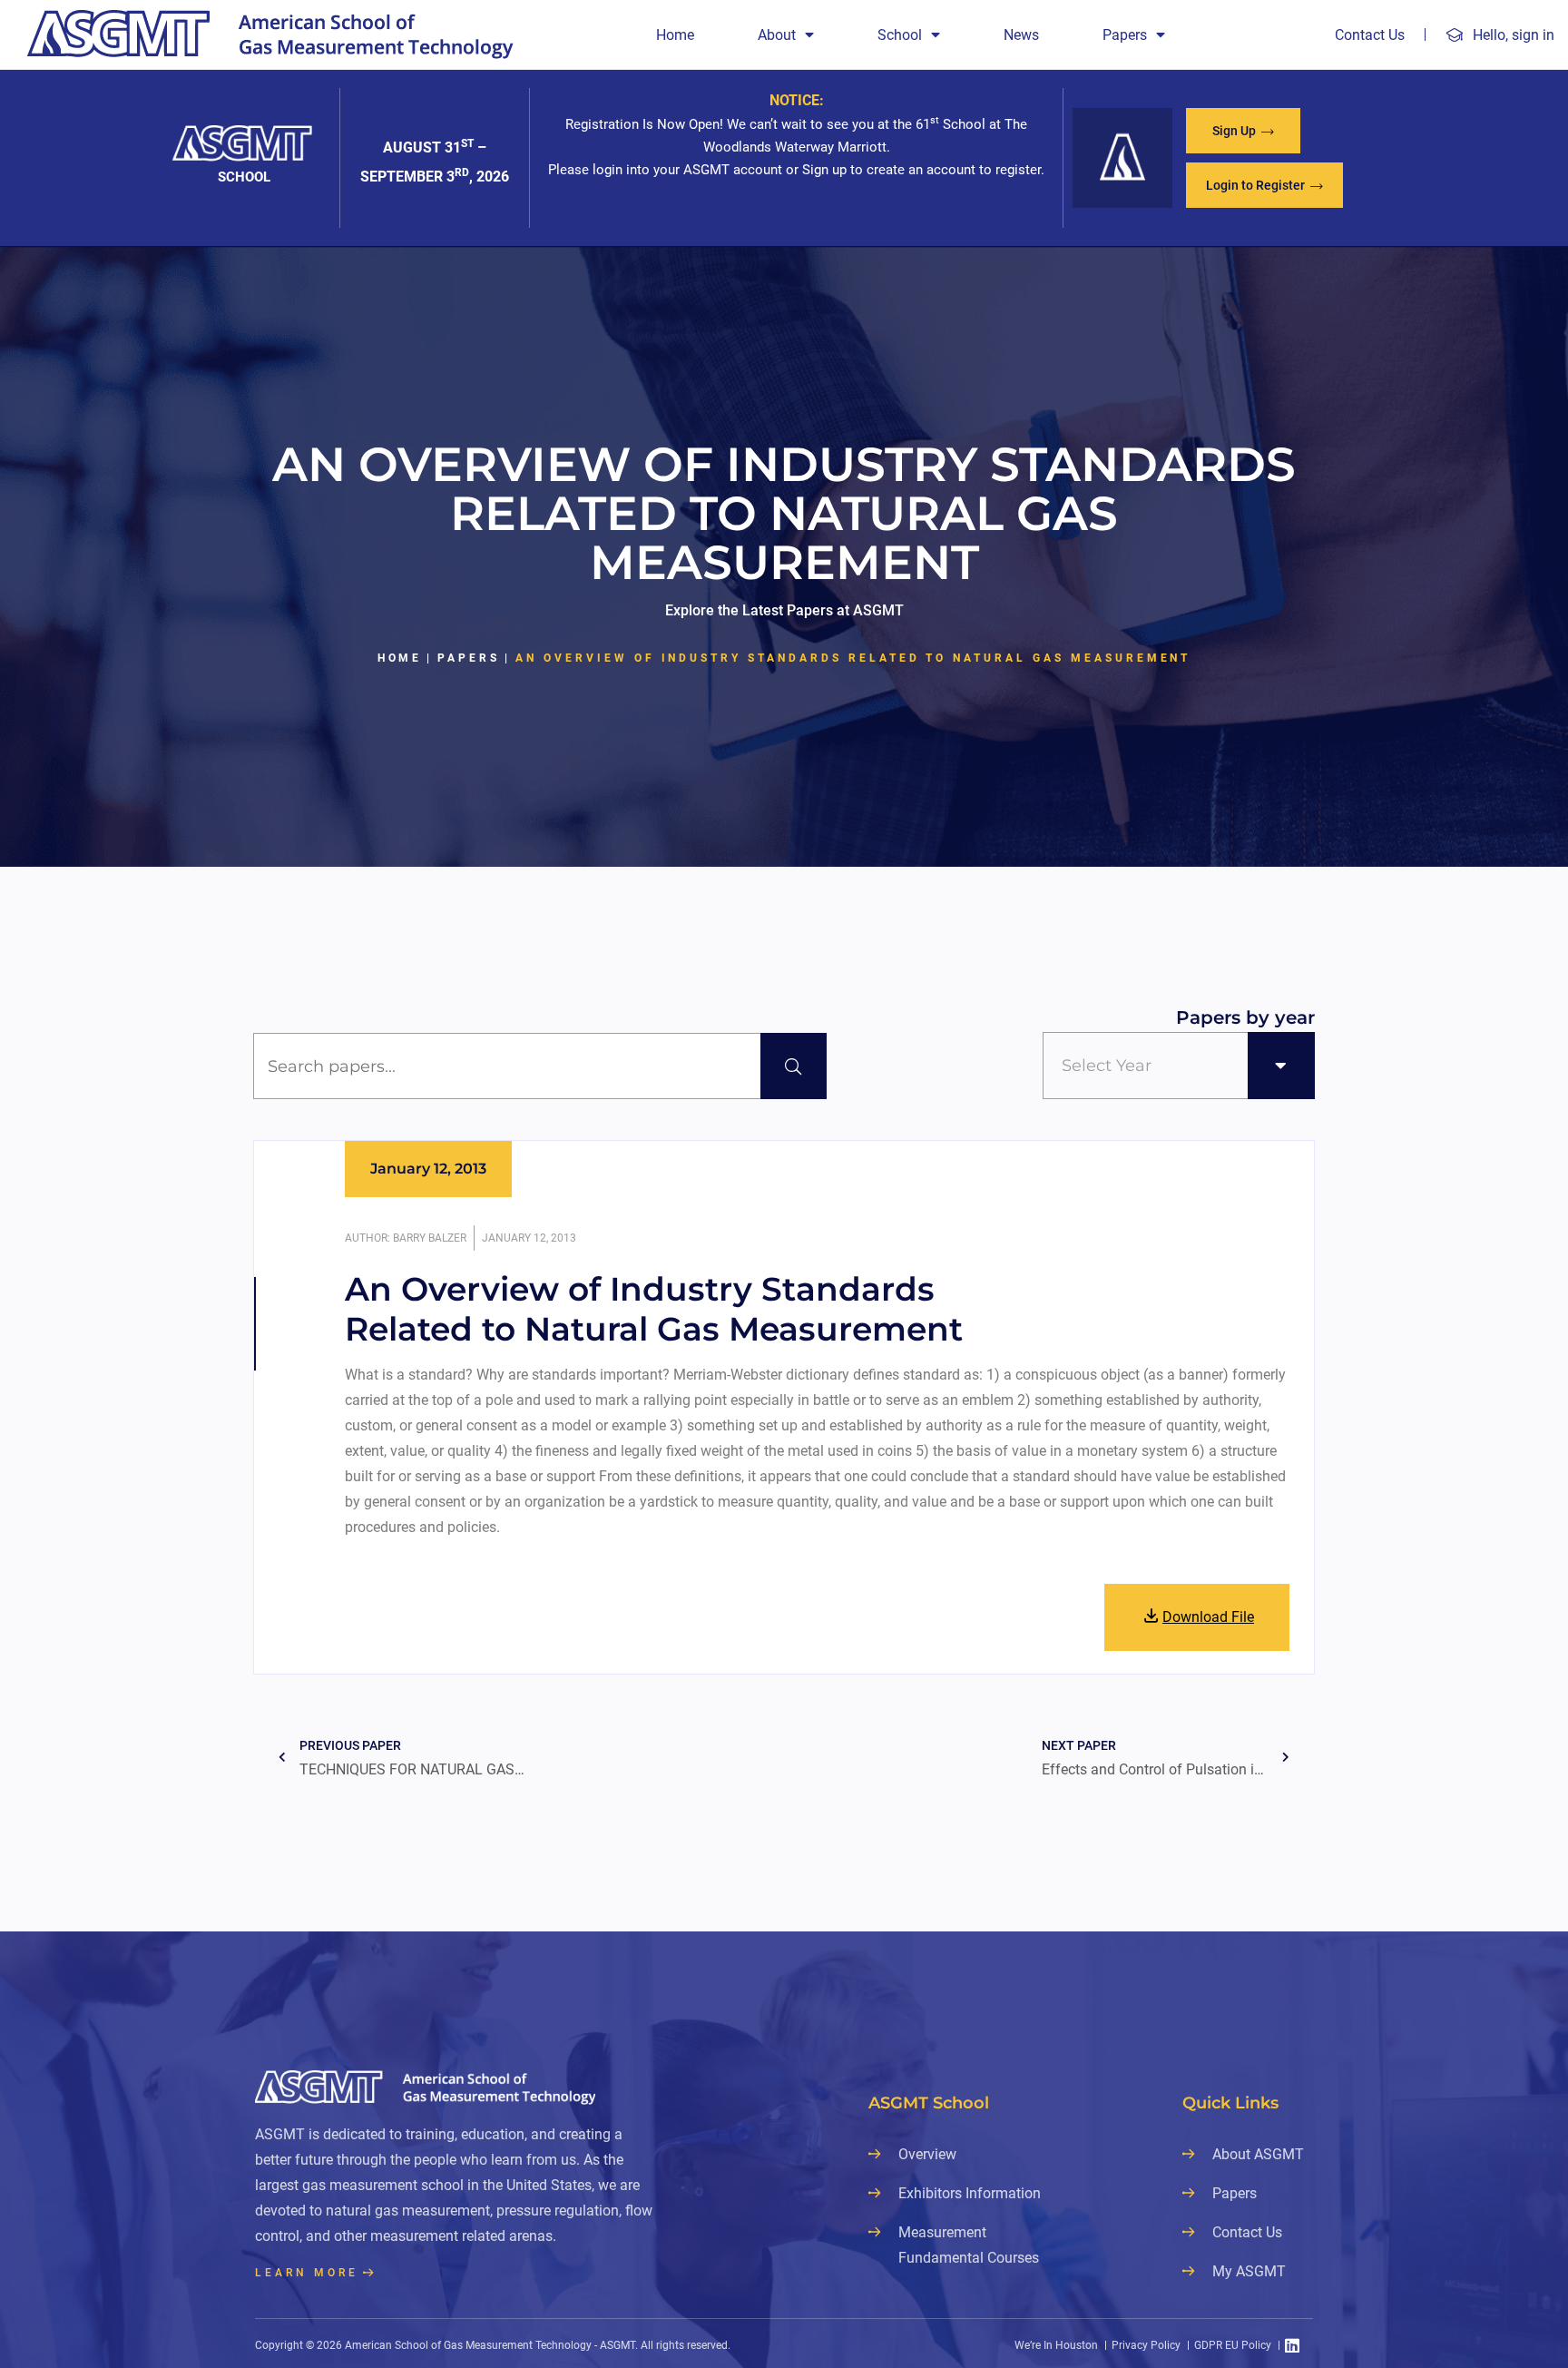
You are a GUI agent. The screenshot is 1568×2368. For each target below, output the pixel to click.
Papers (1125, 35)
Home (675, 35)
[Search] (794, 1066)
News (1021, 35)
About (777, 35)
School (900, 35)
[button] (1243, 131)
